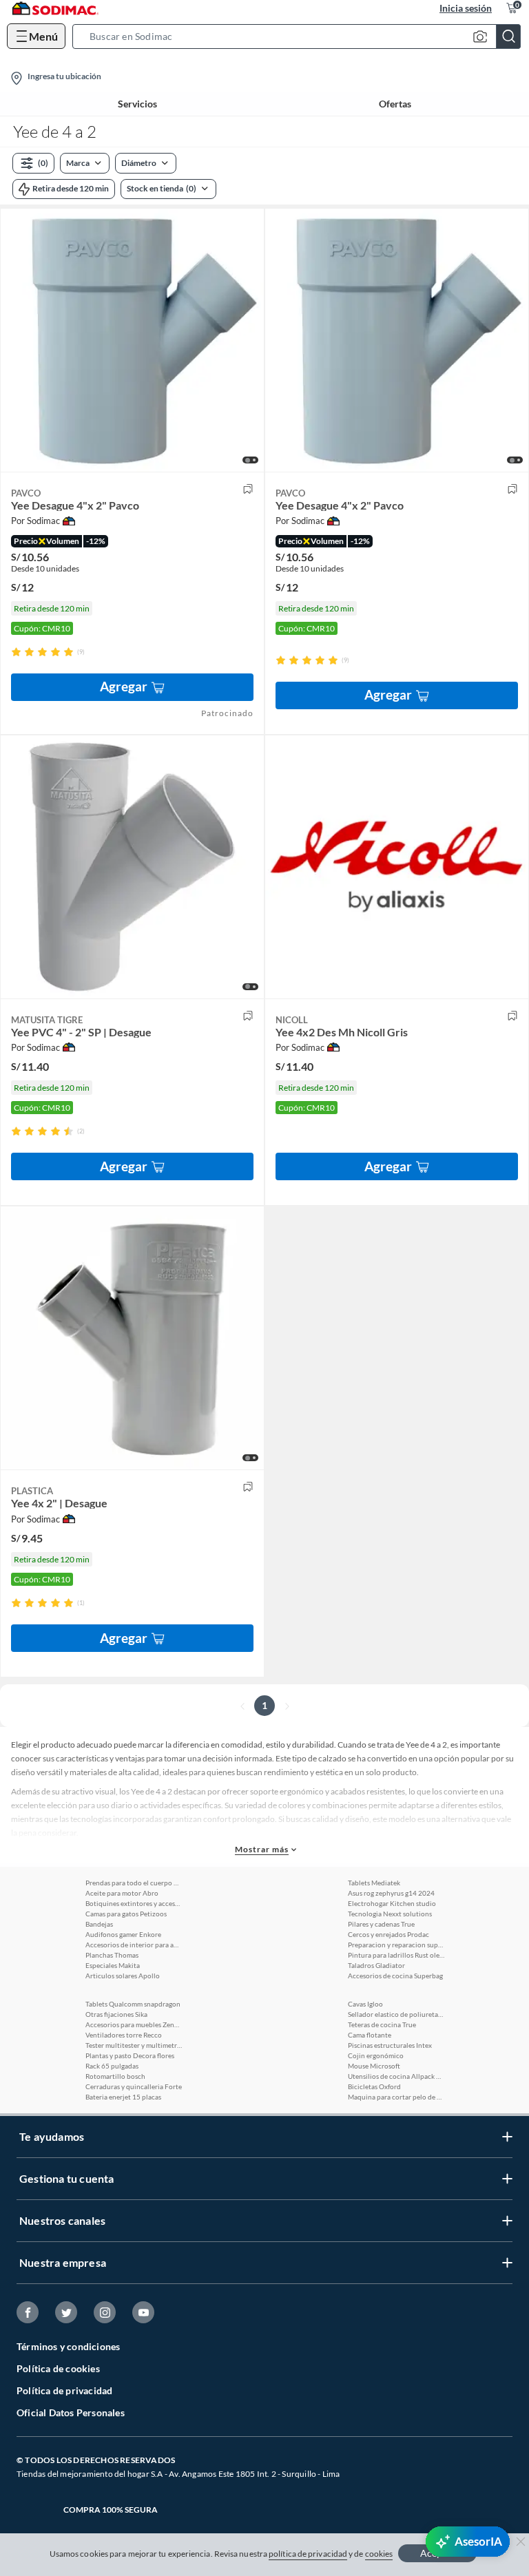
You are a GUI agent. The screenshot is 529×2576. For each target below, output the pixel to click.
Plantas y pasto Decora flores (130, 2055)
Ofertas (395, 104)
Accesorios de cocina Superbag (395, 1976)
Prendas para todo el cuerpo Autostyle (134, 1883)
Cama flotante (370, 2035)
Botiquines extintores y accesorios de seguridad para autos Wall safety (134, 1903)
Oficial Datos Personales (71, 2412)
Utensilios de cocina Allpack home (396, 2076)
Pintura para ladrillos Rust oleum (396, 1955)
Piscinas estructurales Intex (390, 2045)
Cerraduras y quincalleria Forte (134, 2086)
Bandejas (99, 1924)
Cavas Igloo (365, 2004)
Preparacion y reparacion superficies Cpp (396, 1945)
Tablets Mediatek (374, 1883)
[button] (301, 36)
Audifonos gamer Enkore (123, 1934)
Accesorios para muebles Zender (134, 2024)
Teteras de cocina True (382, 2024)
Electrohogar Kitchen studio (392, 1903)
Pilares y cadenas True (381, 1924)
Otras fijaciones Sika (116, 2014)
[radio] (16, 652)
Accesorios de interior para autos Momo (134, 1945)
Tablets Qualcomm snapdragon (133, 2004)
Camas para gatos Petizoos (126, 1914)
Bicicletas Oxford (374, 2086)
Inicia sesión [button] (466, 8)
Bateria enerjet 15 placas (123, 2097)
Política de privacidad (64, 2390)
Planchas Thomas (112, 1955)
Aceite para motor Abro (122, 1893)
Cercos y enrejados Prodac (388, 1934)
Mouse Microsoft (374, 2066)
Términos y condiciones (68, 2346)
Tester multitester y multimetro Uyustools (134, 2045)
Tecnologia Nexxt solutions (390, 1914)
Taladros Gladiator (376, 1965)
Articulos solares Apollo (123, 1976)
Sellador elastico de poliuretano (396, 2014)
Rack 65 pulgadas (112, 2066)
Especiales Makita (113, 1965)
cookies (379, 2554)
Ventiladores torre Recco (124, 2035)
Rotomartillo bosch (115, 2076)
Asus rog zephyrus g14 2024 (391, 1893)
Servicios (137, 104)
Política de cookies (58, 2368)
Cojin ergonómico (376, 2055)
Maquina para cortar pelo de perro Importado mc (396, 2097)
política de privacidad (308, 2554)
